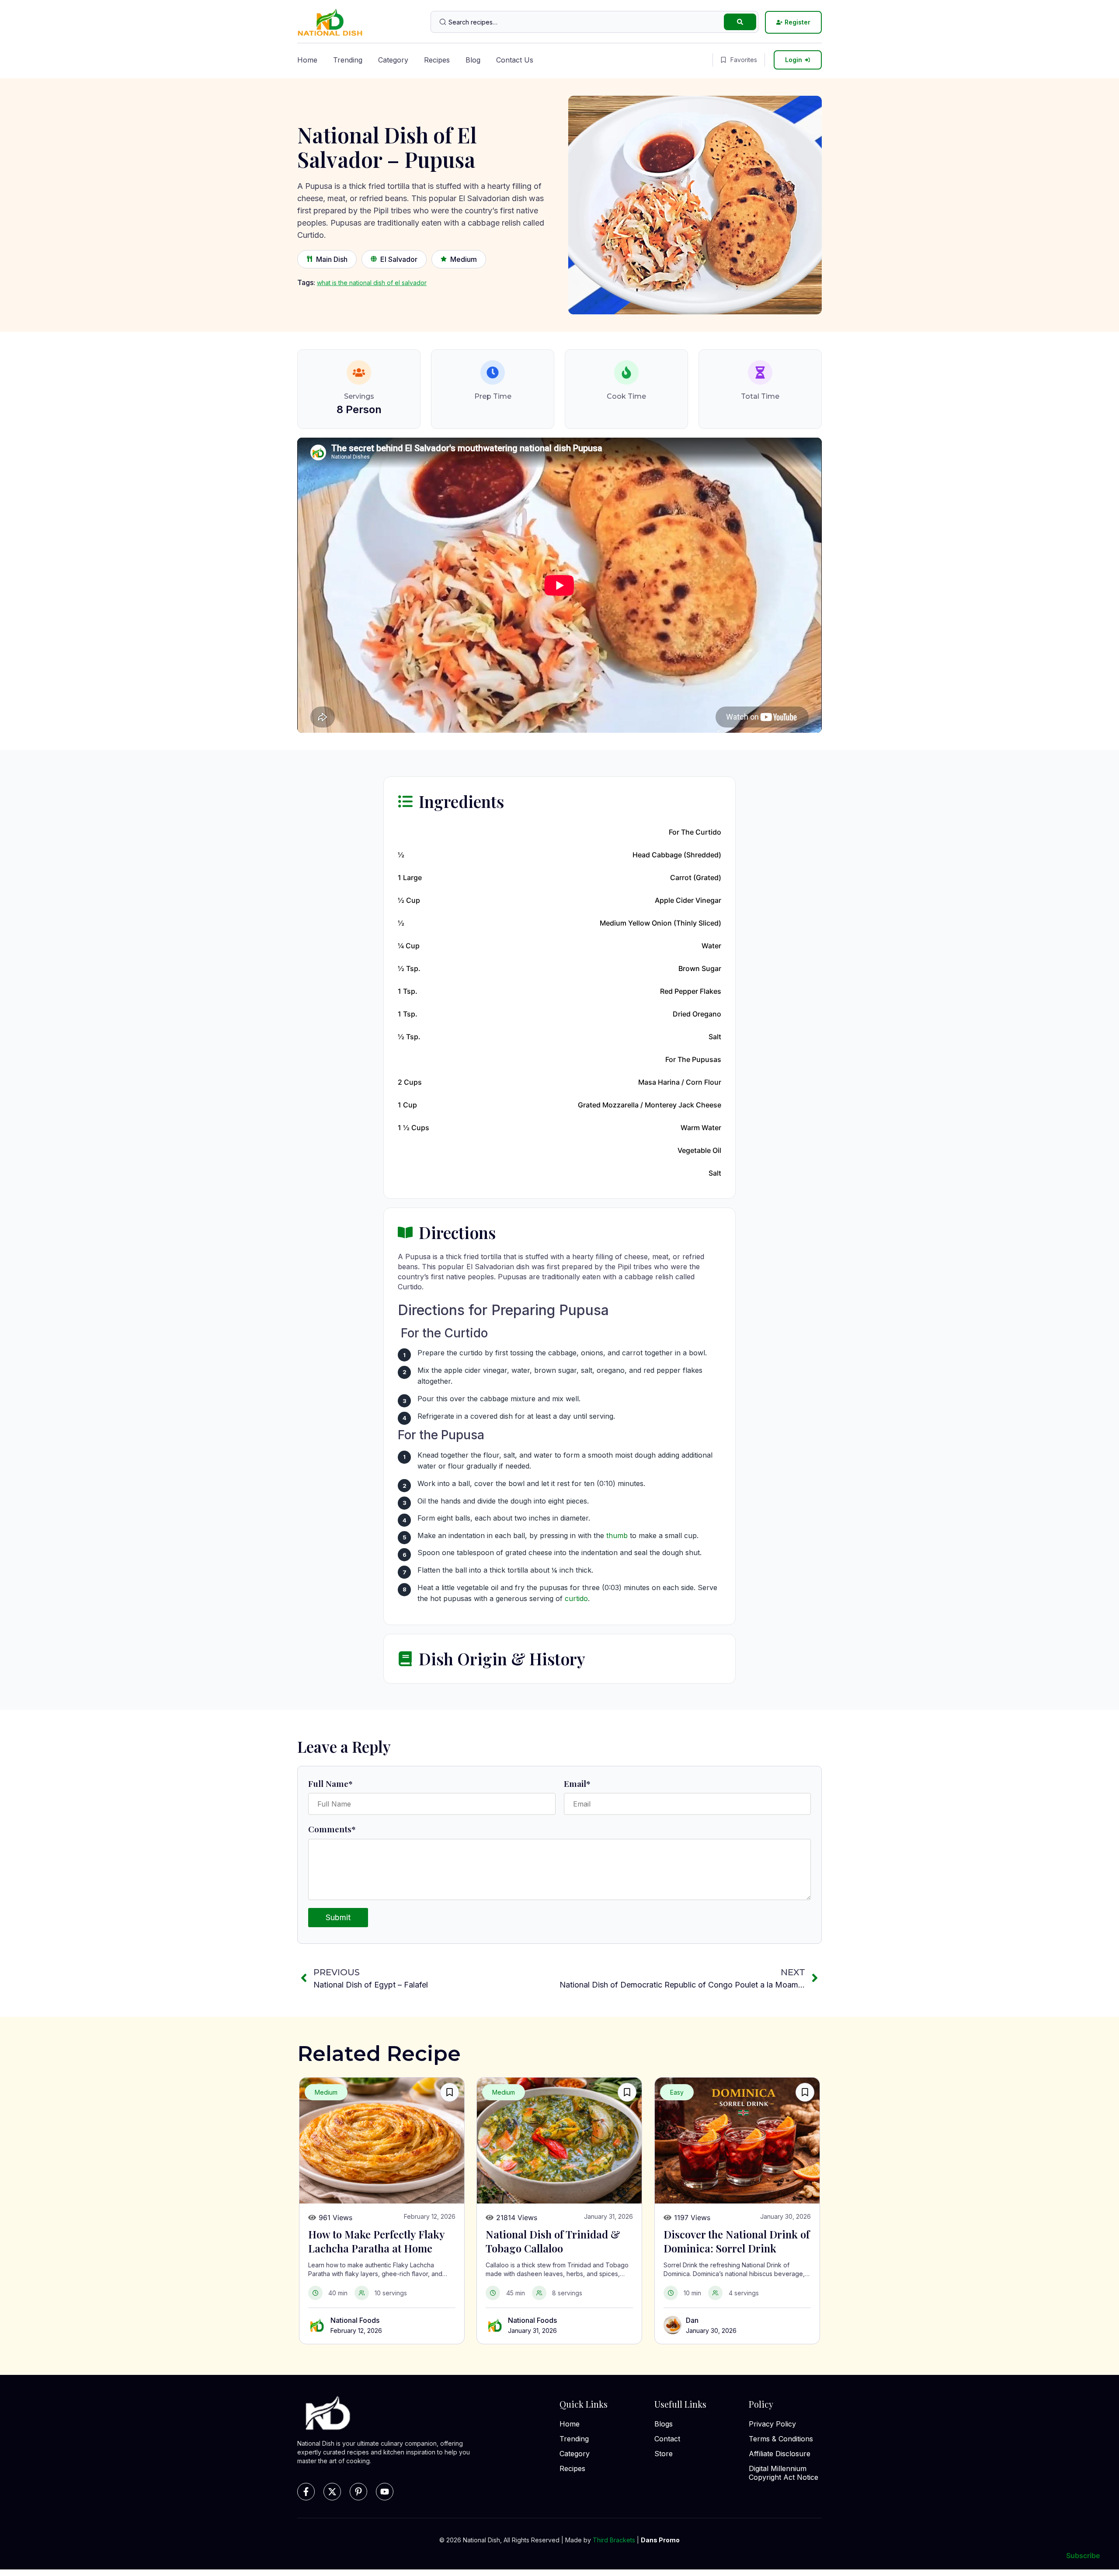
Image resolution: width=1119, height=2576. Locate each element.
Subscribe (1083, 2555)
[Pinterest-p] (358, 2492)
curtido (576, 1598)
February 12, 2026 (356, 2331)
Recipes (437, 60)
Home (307, 60)
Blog (473, 60)
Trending (348, 60)
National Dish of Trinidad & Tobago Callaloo (553, 2241)
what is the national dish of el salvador (372, 283)
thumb (617, 1535)
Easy (677, 2092)
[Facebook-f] (306, 2492)
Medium (464, 259)
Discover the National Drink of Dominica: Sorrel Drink (737, 2241)
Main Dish (332, 259)
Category (393, 60)
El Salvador (399, 259)
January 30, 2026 (711, 2331)
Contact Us (515, 60)
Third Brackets (614, 2540)
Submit (338, 1917)
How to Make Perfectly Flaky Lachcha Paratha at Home (376, 2241)
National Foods (355, 2320)
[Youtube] (385, 2492)
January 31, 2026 (532, 2331)
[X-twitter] (332, 2492)
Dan (692, 2320)
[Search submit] (740, 22)
